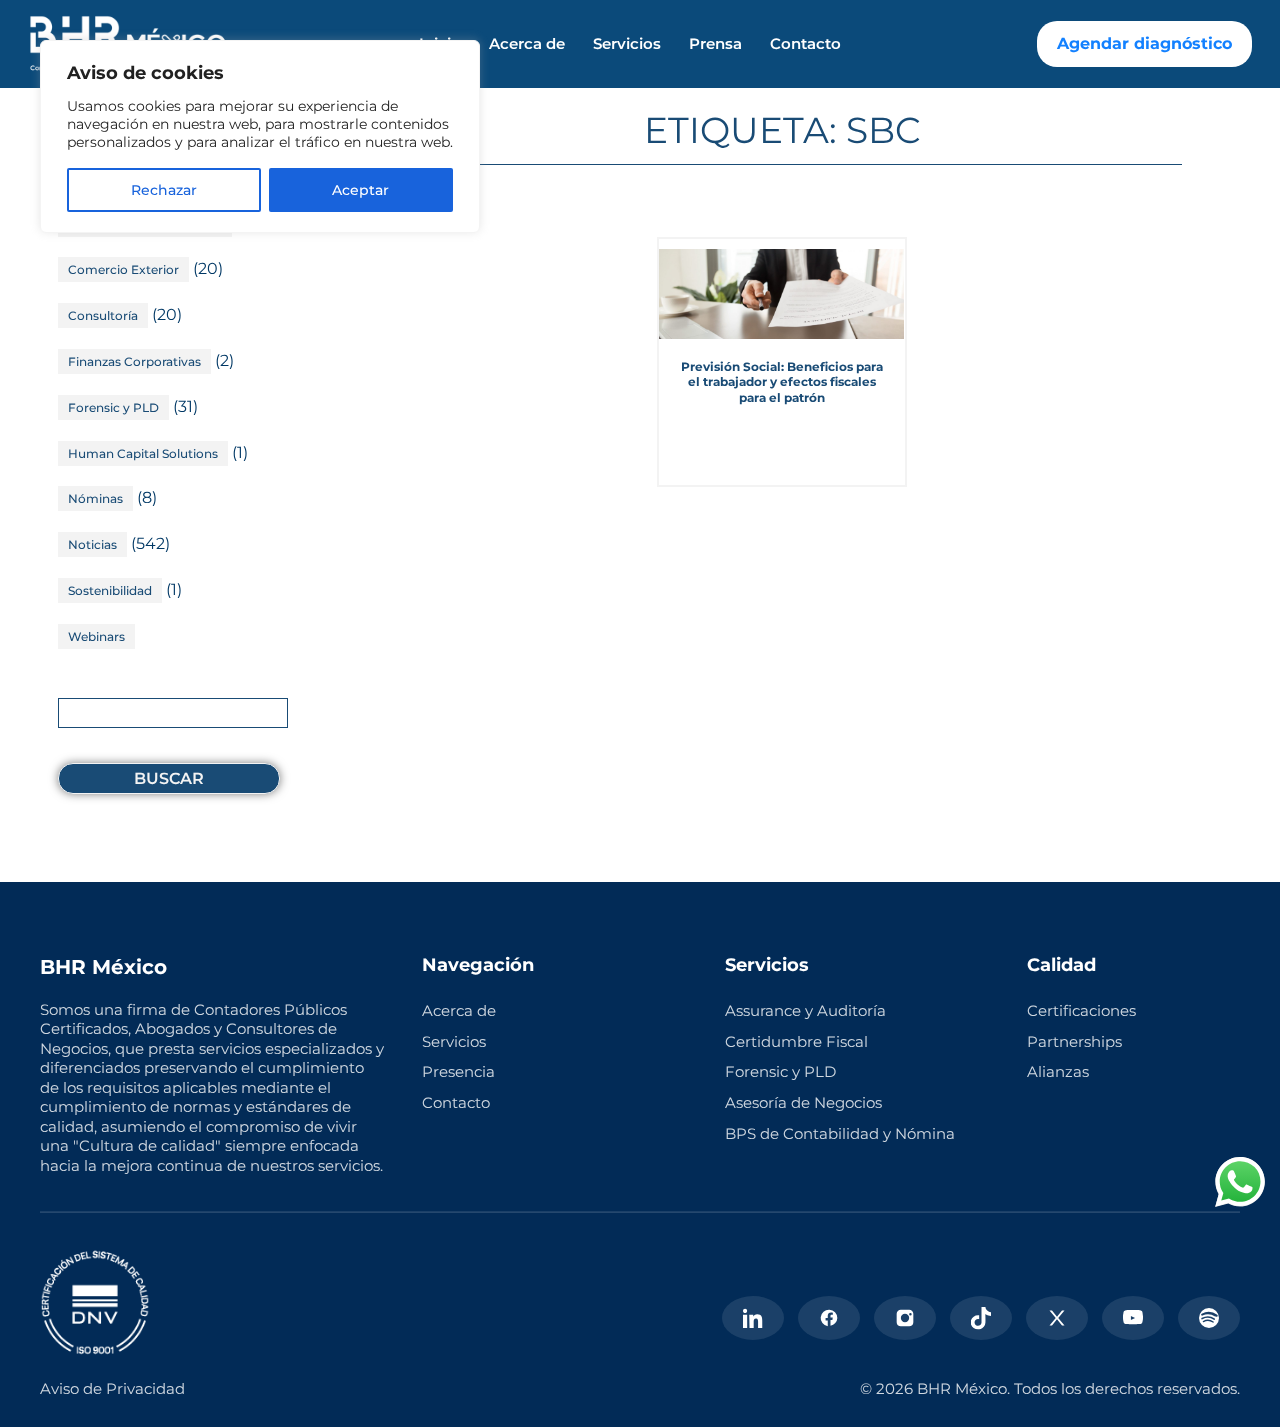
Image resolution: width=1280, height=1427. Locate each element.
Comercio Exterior (123, 269)
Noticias (92, 544)
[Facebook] (829, 1318)
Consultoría (103, 315)
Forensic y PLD (113, 407)
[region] (260, 136)
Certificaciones (1081, 1010)
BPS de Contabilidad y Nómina (840, 1133)
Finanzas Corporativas (134, 361)
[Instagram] (905, 1318)
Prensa (715, 44)
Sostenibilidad (110, 590)
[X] (1057, 1318)
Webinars (96, 636)
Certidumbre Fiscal (796, 1041)
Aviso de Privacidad (112, 1388)
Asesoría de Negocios (803, 1102)
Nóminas (95, 498)
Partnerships (1074, 1041)
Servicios (627, 44)
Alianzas (1058, 1071)
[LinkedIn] (753, 1318)
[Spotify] (1209, 1318)
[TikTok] (981, 1318)
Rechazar (164, 190)
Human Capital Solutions (143, 453)
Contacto (805, 44)
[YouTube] (1133, 1318)
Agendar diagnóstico (1144, 43)
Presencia (458, 1071)
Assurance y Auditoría (805, 1010)
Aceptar (360, 190)
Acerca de (527, 44)
